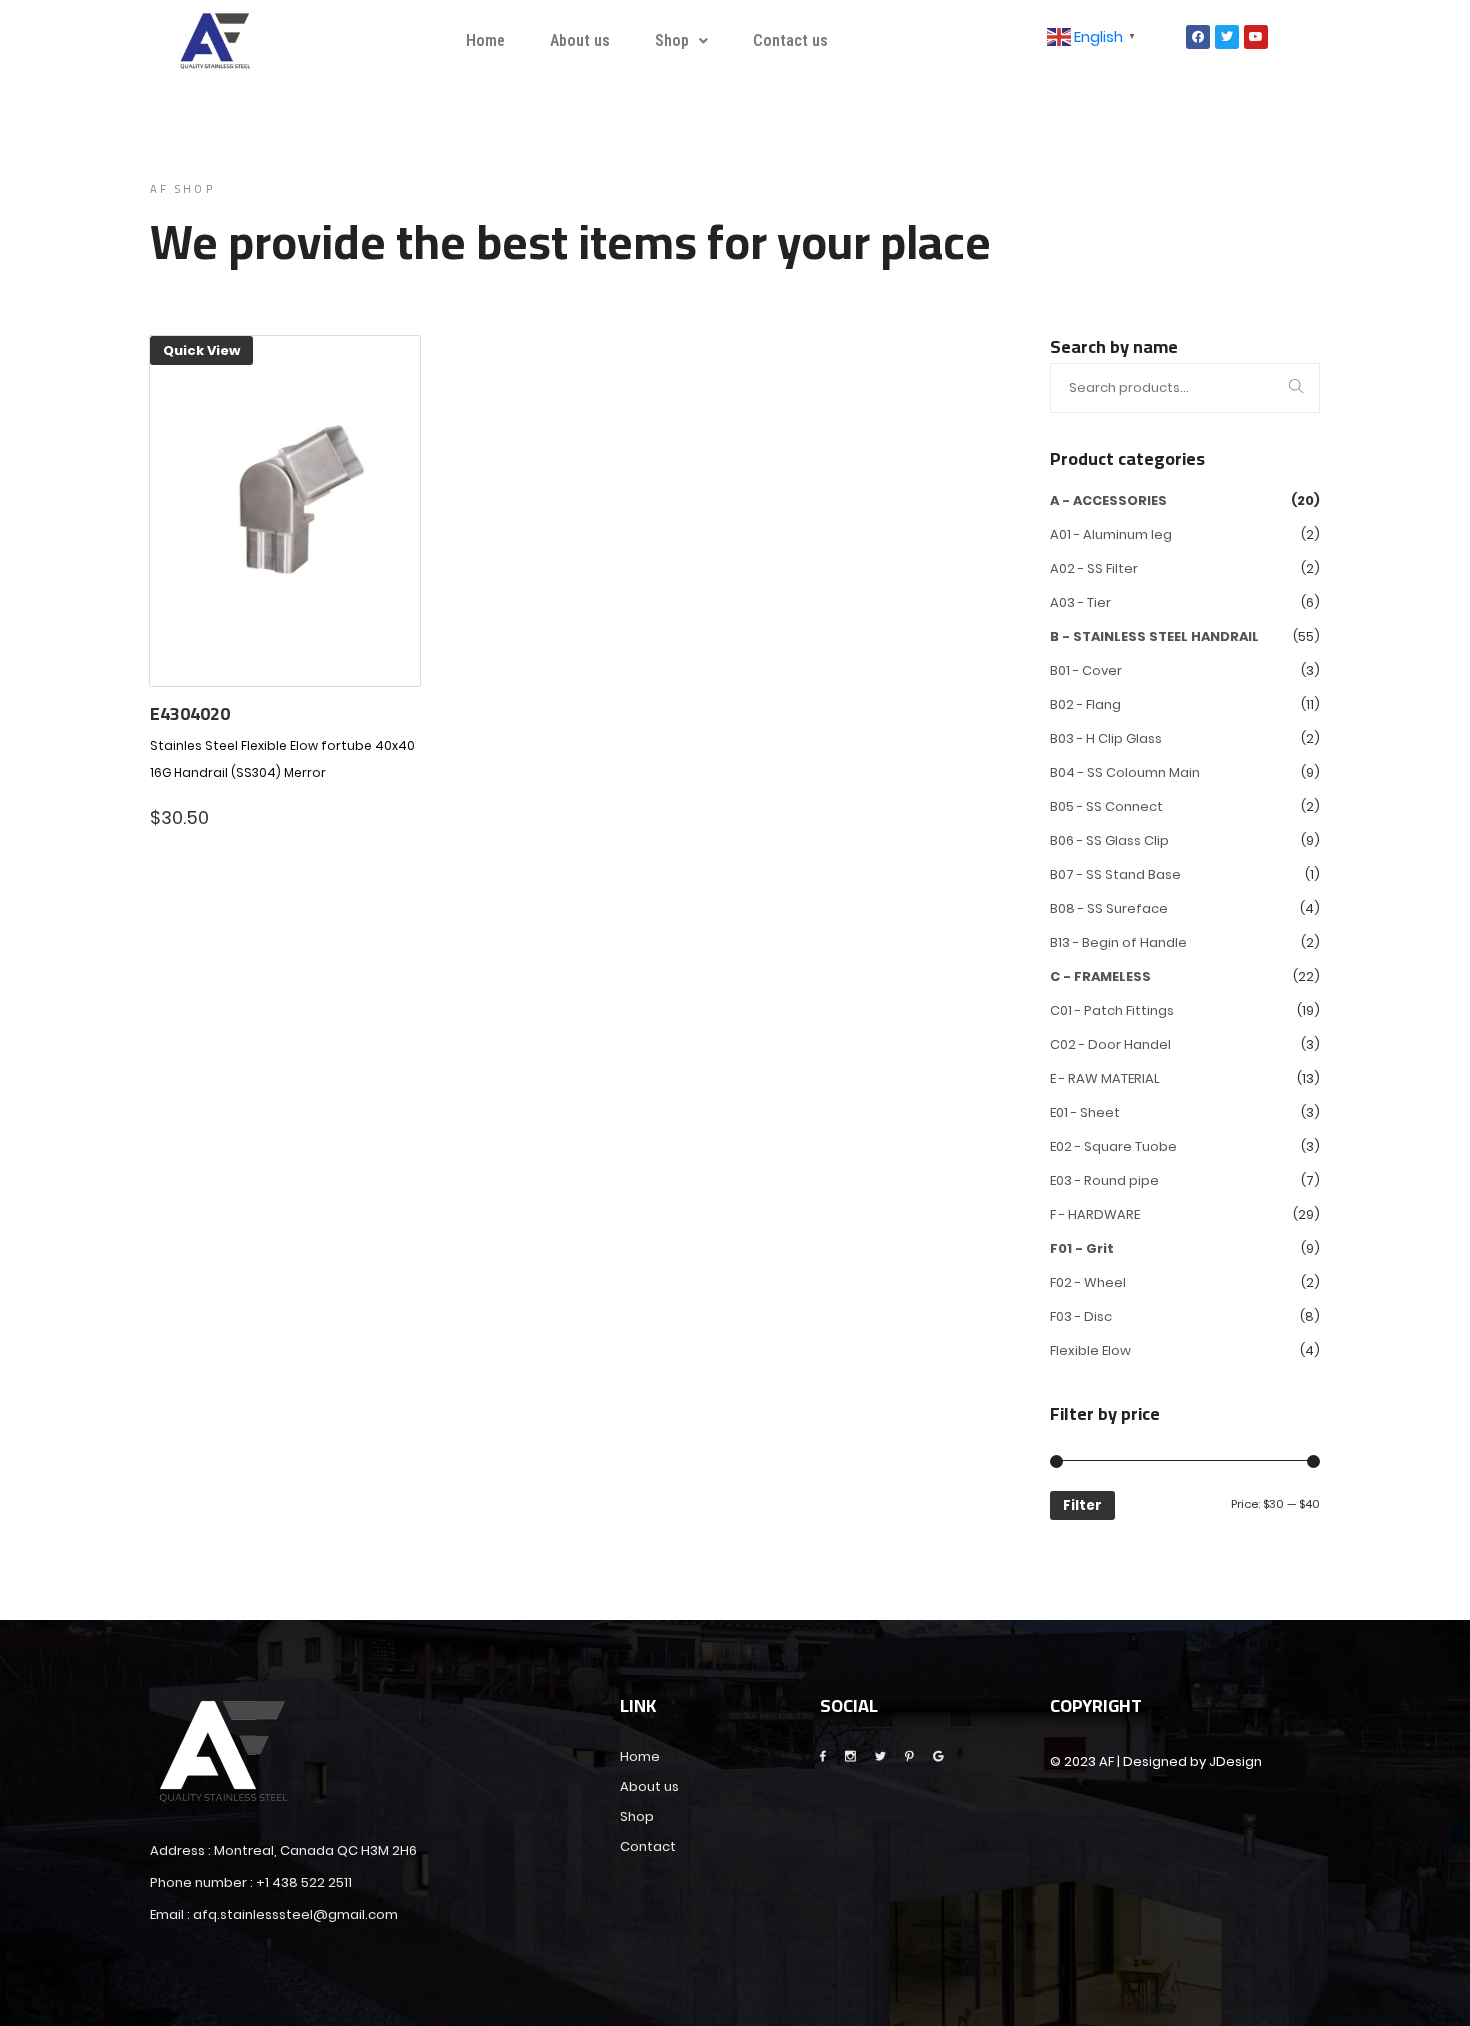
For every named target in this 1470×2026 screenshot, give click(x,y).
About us (580, 40)
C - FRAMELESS (1100, 976)
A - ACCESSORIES (1108, 500)
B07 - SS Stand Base (1115, 874)
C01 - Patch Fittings (1112, 1010)
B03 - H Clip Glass (1106, 738)
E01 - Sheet (1085, 1112)
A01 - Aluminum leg (1111, 534)
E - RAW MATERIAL (1105, 1078)
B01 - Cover (1086, 670)
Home (485, 40)
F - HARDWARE (1095, 1214)
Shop (672, 40)
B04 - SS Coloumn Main (1125, 772)
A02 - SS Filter (1094, 568)
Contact (648, 1846)
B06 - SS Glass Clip (1109, 840)
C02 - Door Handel (1110, 1044)
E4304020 (190, 714)
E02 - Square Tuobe (1113, 1146)
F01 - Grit (1082, 1248)
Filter (1082, 1505)
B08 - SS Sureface (1109, 908)
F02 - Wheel (1088, 1282)
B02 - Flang (1085, 704)
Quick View (201, 350)
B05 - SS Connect (1106, 806)
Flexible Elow (1090, 1350)
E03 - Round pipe (1104, 1180)
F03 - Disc (1081, 1316)
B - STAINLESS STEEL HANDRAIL (1154, 636)
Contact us (790, 40)
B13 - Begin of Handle (1118, 942)
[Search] (1296, 389)
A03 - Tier (1080, 602)
